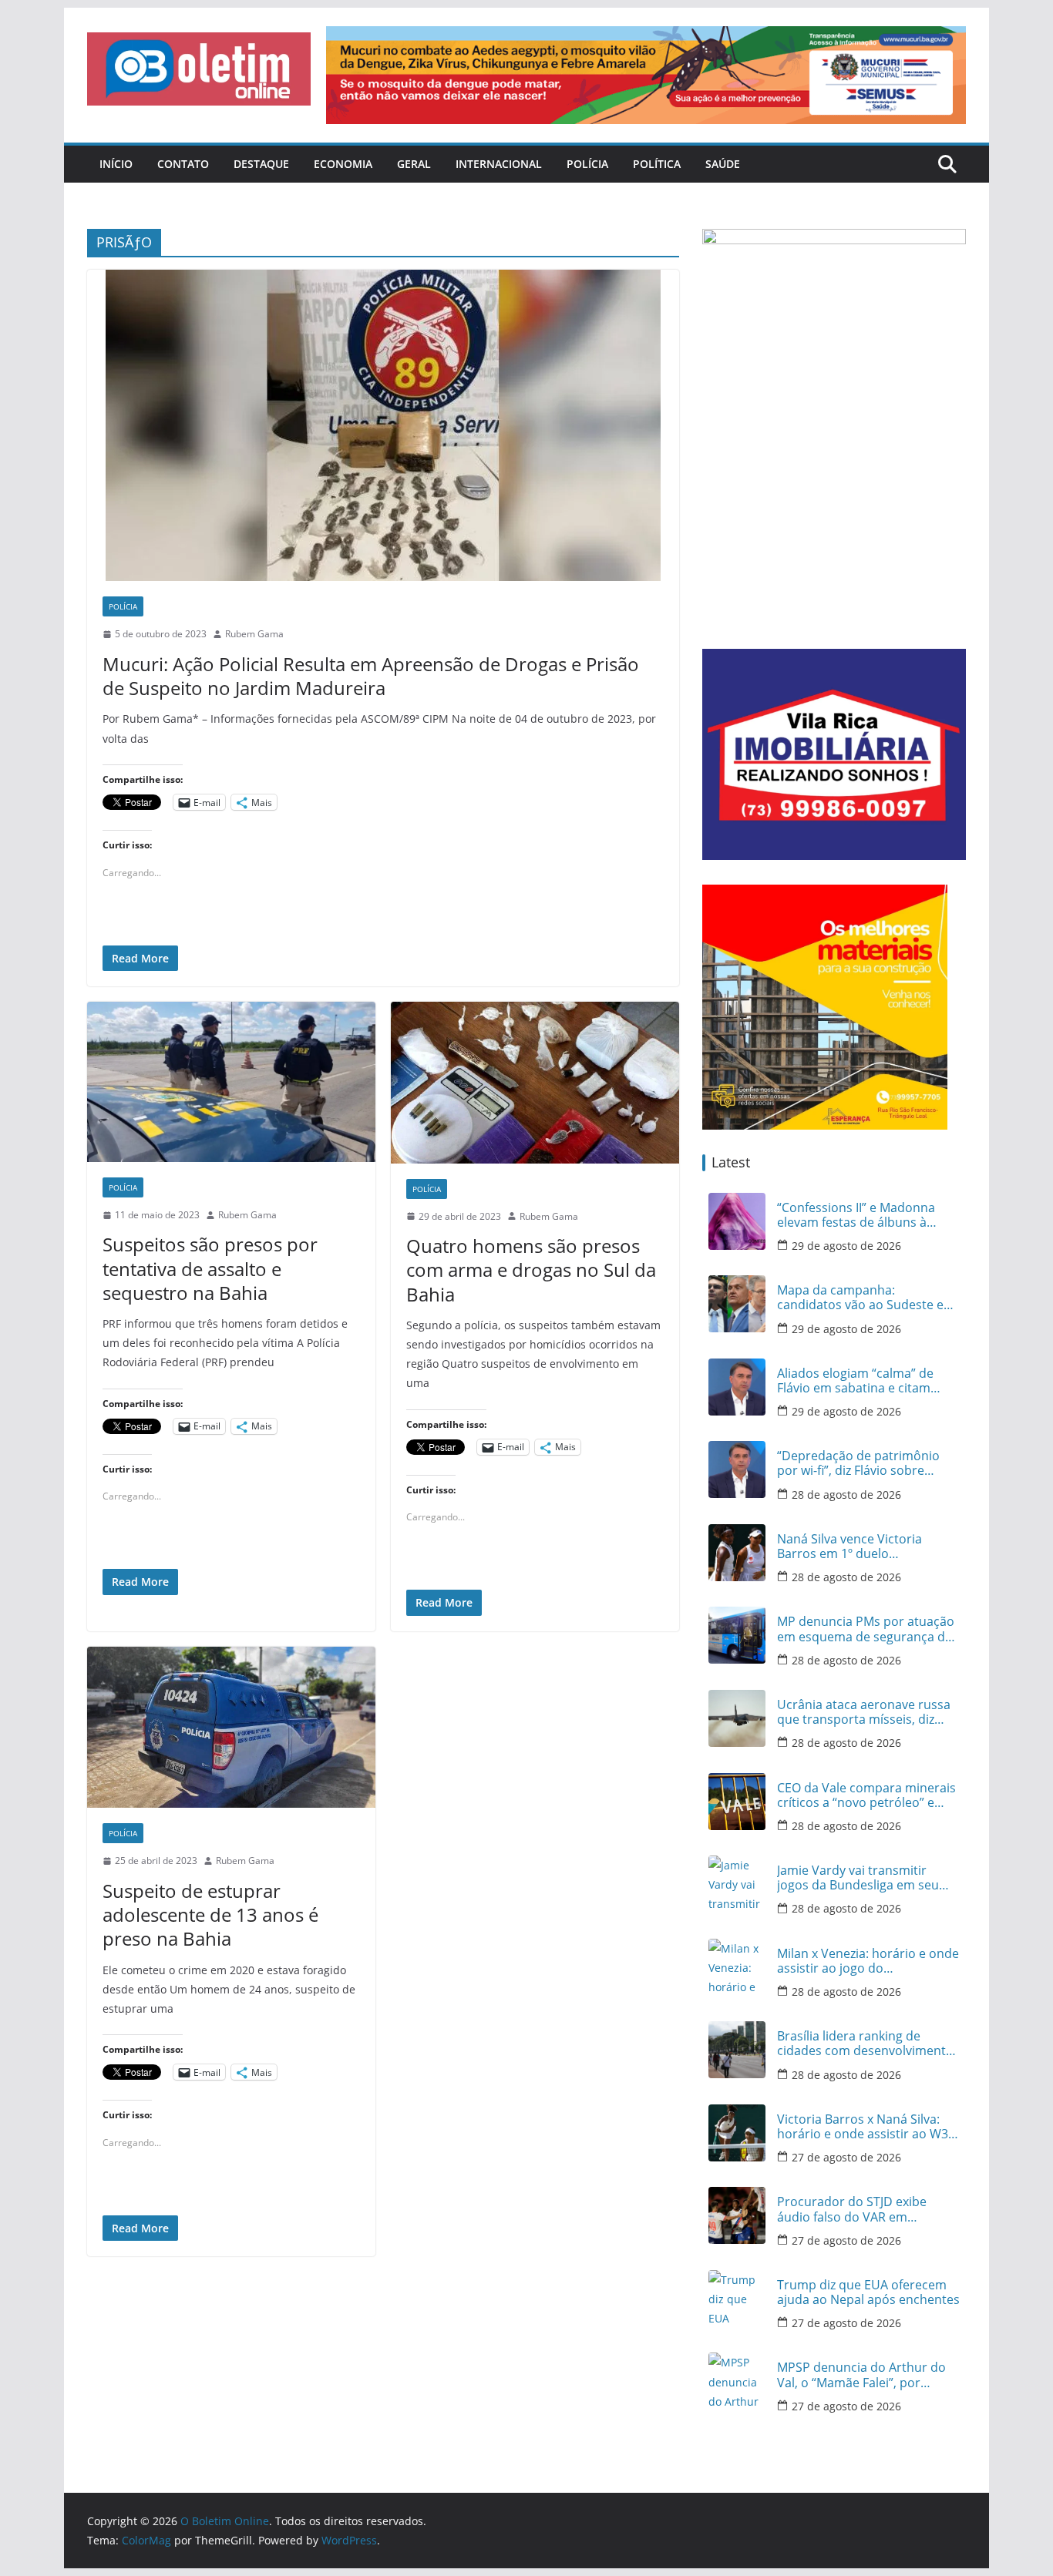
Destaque (261, 164)
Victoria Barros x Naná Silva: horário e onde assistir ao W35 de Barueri (866, 2127)
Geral (414, 164)
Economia (343, 164)
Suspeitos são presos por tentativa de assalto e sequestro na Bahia (210, 1268)
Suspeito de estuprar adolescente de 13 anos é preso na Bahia (210, 1914)
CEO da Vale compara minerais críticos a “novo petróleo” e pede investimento (866, 1795)
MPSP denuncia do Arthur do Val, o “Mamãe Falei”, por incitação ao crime (861, 2375)
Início (116, 164)
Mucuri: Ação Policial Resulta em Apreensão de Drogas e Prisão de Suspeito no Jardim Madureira (371, 676)
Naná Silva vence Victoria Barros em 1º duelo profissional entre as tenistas (861, 1547)
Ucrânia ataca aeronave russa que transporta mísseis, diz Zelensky (864, 1712)
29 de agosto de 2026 (846, 1246)
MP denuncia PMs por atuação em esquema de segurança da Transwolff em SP (866, 1629)
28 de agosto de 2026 (846, 1495)
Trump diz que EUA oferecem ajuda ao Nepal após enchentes (868, 2292)
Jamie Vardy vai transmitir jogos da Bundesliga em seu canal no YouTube (858, 1878)
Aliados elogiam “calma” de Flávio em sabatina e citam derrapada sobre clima (855, 1381)
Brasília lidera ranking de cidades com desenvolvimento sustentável (865, 2044)
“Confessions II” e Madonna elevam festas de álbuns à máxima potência (856, 1215)
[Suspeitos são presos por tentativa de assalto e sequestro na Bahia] (231, 1082)
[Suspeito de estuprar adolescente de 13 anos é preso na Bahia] (231, 1728)
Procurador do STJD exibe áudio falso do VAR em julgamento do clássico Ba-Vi (860, 2209)
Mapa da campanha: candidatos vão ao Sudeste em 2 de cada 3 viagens (866, 1298)
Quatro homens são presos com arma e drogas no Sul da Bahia (531, 1270)
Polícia (587, 164)
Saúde (723, 164)
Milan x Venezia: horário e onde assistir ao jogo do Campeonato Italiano (868, 1961)
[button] (199, 69)
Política (657, 164)
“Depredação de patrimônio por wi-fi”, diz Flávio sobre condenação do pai (858, 1463)
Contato (183, 164)
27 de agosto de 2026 (846, 2157)
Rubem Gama (254, 634)
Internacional (499, 164)
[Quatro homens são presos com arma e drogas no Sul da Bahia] (535, 1083)
